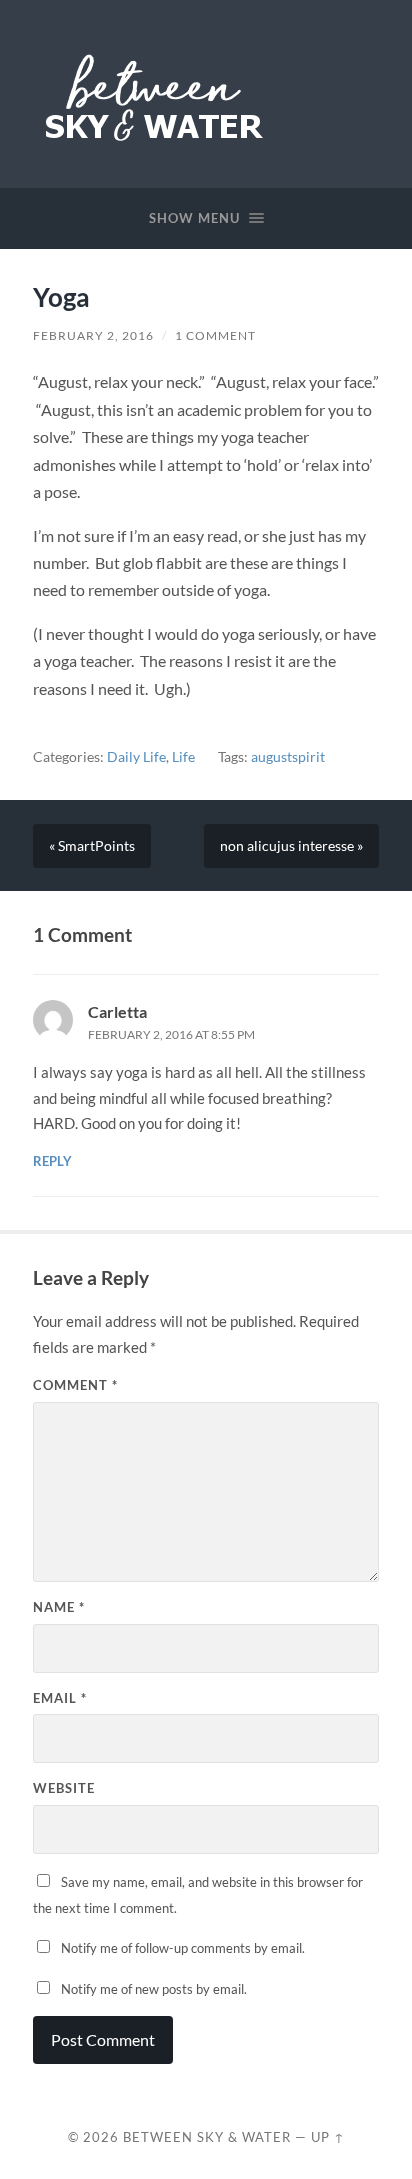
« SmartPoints (92, 846)
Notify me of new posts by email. (154, 1989)
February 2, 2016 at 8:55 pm (171, 1034)
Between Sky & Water (207, 2137)
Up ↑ (328, 2137)
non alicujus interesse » (291, 846)
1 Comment (215, 335)
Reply (52, 1161)
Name (59, 1607)
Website (64, 1788)
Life (183, 757)
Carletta (117, 1011)
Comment (75, 1385)
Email (60, 1698)
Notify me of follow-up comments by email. (183, 1948)
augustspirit (288, 757)
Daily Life (136, 757)
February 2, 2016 (93, 335)
